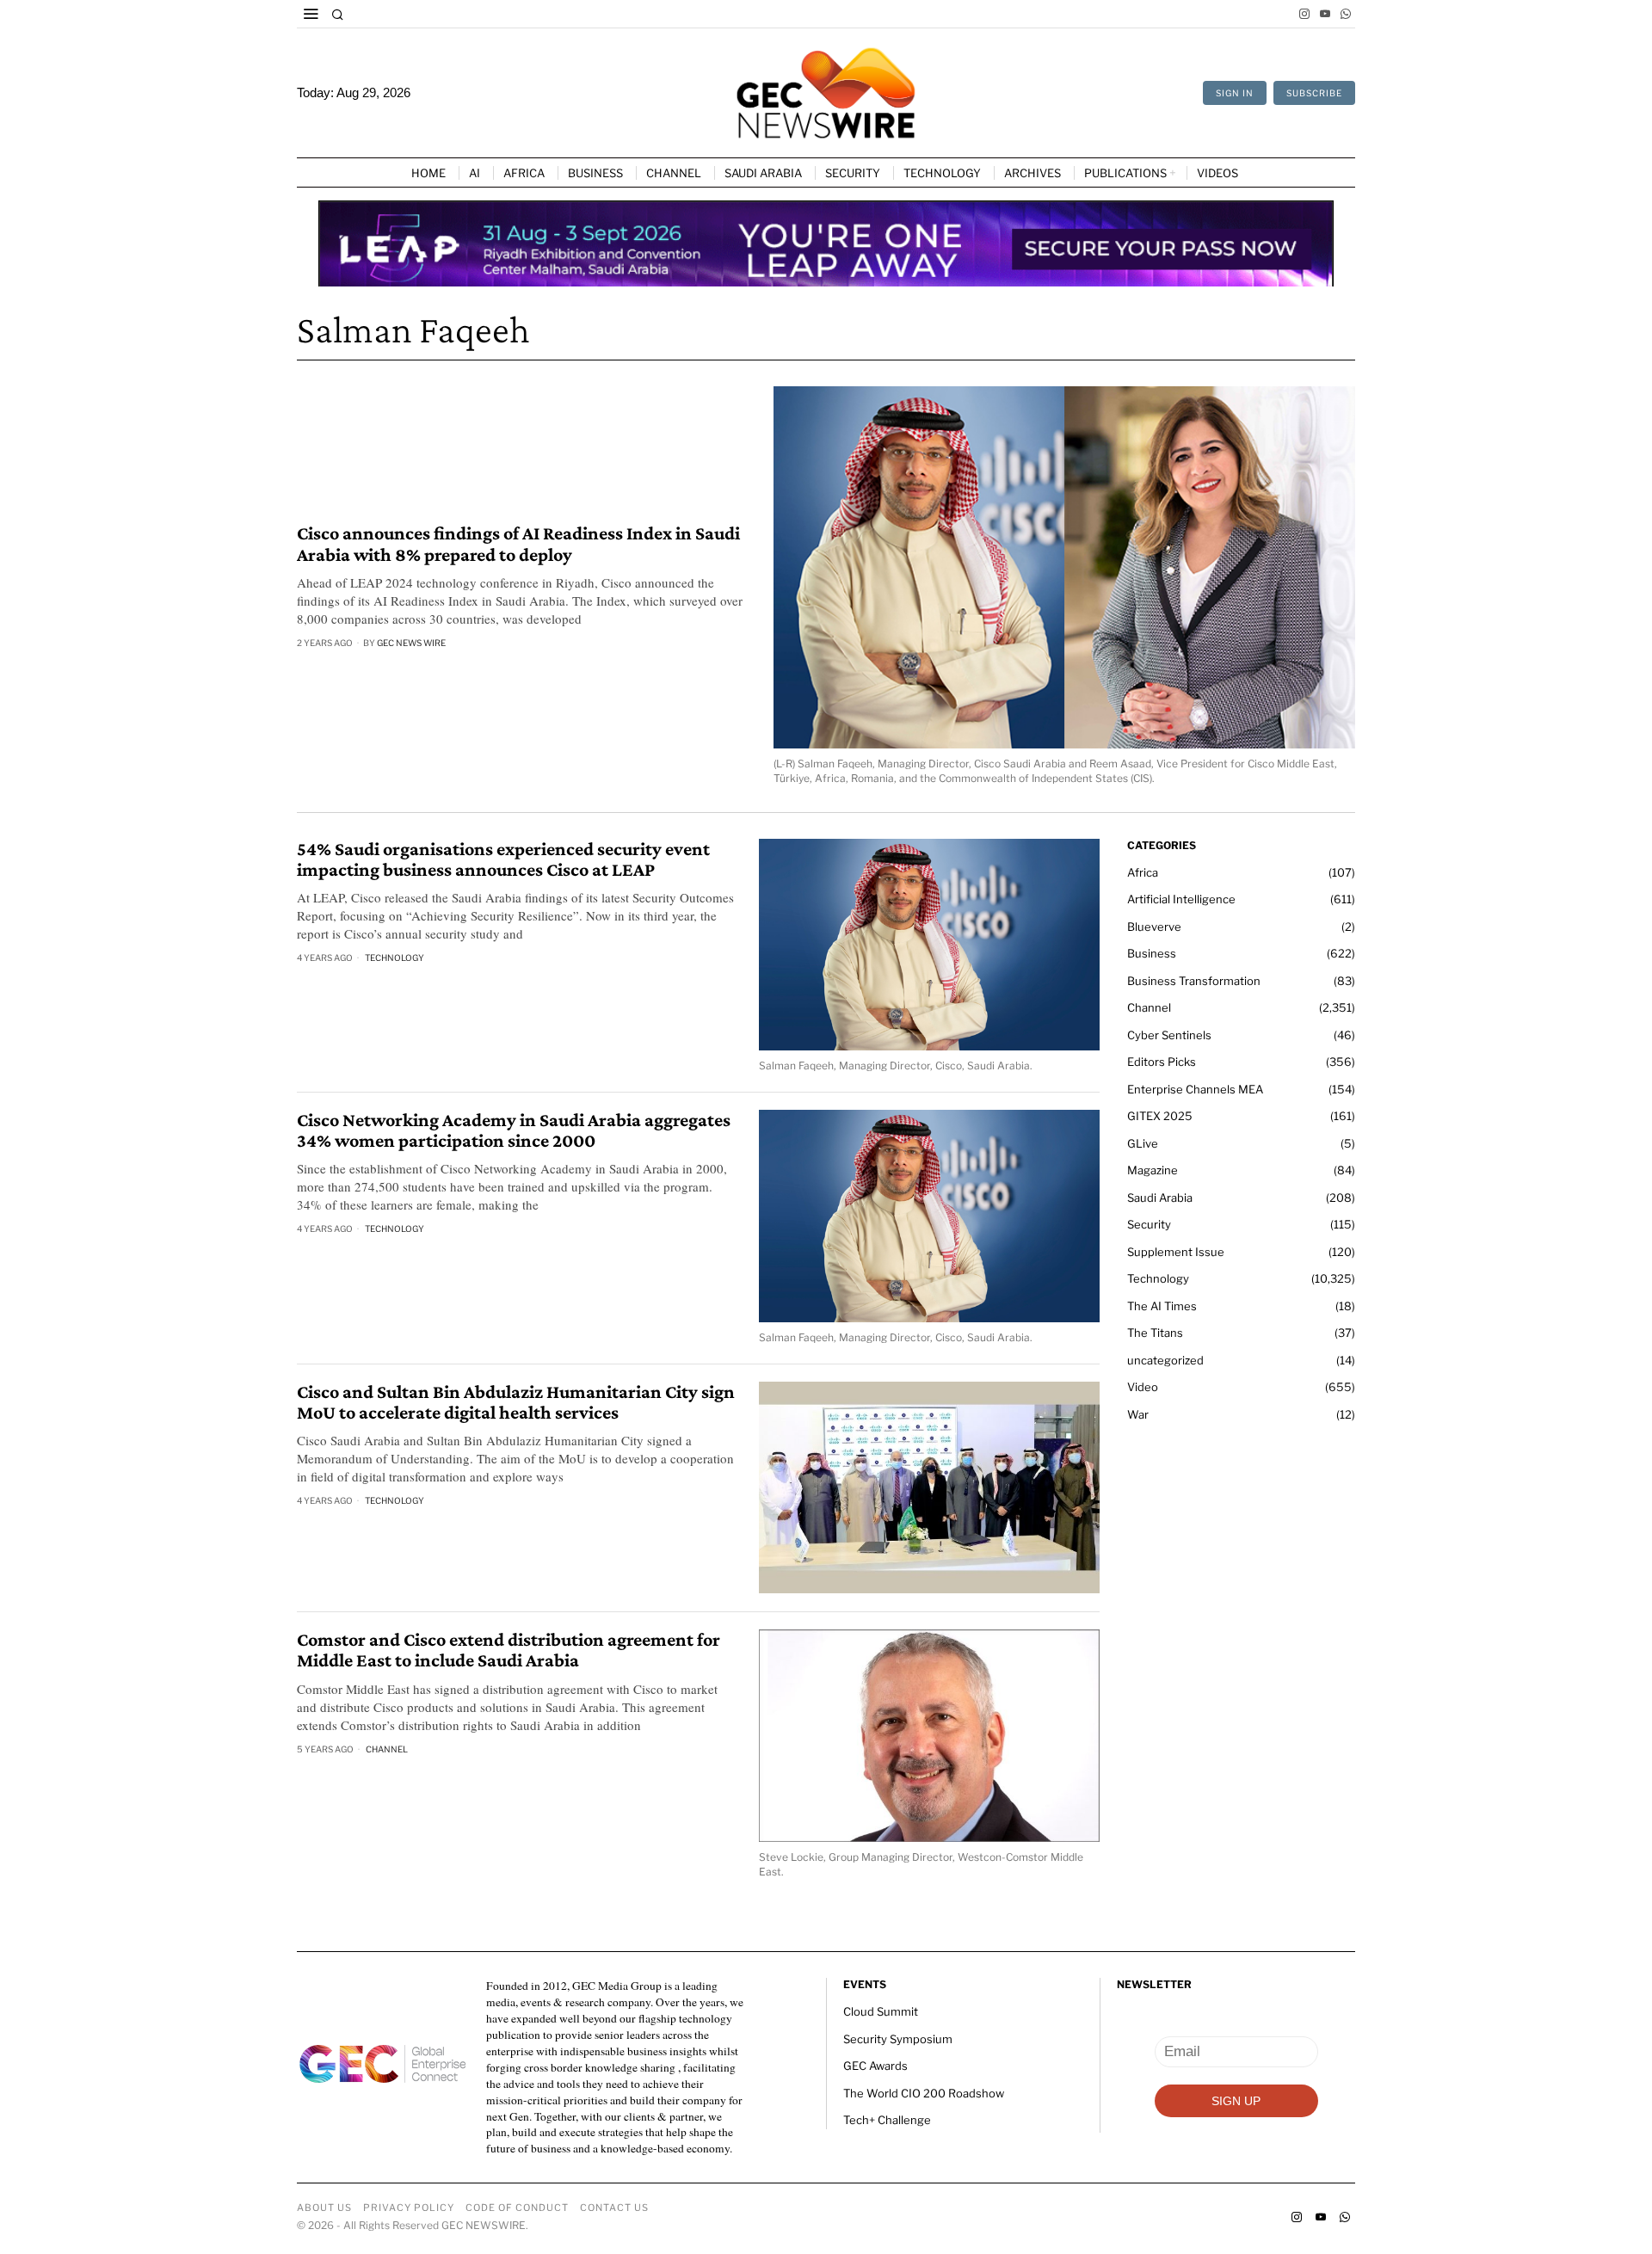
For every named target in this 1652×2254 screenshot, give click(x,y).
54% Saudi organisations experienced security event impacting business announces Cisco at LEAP (503, 859)
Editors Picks (1162, 1062)
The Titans (1155, 1333)
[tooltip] (1304, 14)
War (1138, 1414)
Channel (387, 1749)
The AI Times (1162, 1306)
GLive (1143, 1143)
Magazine (1153, 1170)
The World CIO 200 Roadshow (924, 2093)
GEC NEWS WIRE (411, 643)
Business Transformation (1194, 981)
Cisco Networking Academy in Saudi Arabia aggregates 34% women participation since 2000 (514, 1130)
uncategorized (1165, 1360)
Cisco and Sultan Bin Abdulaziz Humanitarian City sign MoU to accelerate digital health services (516, 1402)
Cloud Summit (881, 2011)
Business (1152, 953)
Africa (1143, 872)
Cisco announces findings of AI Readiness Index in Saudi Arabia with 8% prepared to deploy (518, 544)
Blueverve (1154, 927)
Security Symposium (898, 2039)
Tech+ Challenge (887, 2120)
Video (1143, 1387)
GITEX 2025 (1160, 1116)
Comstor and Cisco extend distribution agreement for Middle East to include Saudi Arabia (509, 1650)
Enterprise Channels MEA (1195, 1089)
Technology (395, 958)
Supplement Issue (1176, 1252)
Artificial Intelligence (1181, 899)
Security (1149, 1224)
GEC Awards (875, 2066)
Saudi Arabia (1160, 1198)
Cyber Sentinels (1169, 1035)
